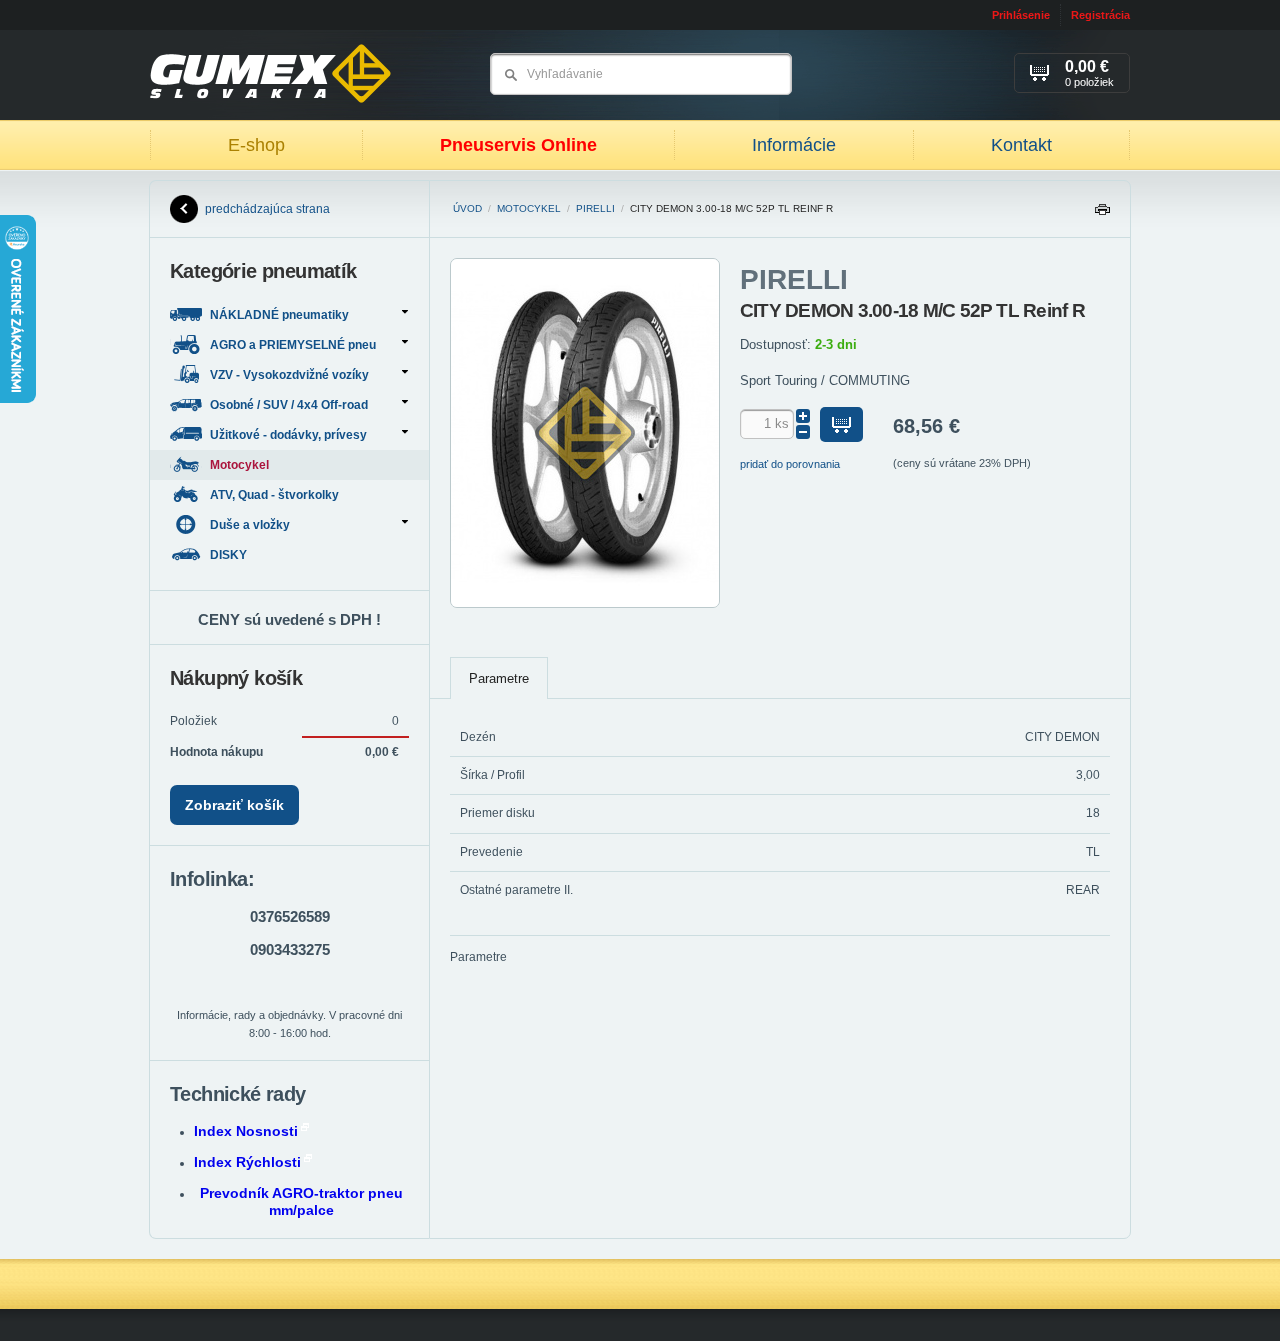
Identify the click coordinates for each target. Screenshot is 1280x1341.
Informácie (794, 145)
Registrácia (1100, 15)
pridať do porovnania (790, 464)
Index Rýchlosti (247, 1162)
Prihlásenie (1021, 15)
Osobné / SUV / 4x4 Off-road (289, 405)
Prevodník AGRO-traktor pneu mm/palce (301, 1201)
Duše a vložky (250, 525)
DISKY (230, 555)
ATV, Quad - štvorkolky (276, 495)
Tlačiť (1102, 214)
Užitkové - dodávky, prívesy (288, 435)
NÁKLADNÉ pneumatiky (279, 315)
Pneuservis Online (518, 145)
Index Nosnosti (246, 1131)
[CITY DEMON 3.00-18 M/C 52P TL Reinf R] (585, 604)
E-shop (256, 145)
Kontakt (1021, 145)
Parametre (499, 678)
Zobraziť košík (234, 805)
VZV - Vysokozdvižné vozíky (289, 375)
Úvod (467, 208)
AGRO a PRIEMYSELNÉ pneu (293, 345)
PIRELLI (595, 208)
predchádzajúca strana (267, 209)
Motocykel (529, 208)
